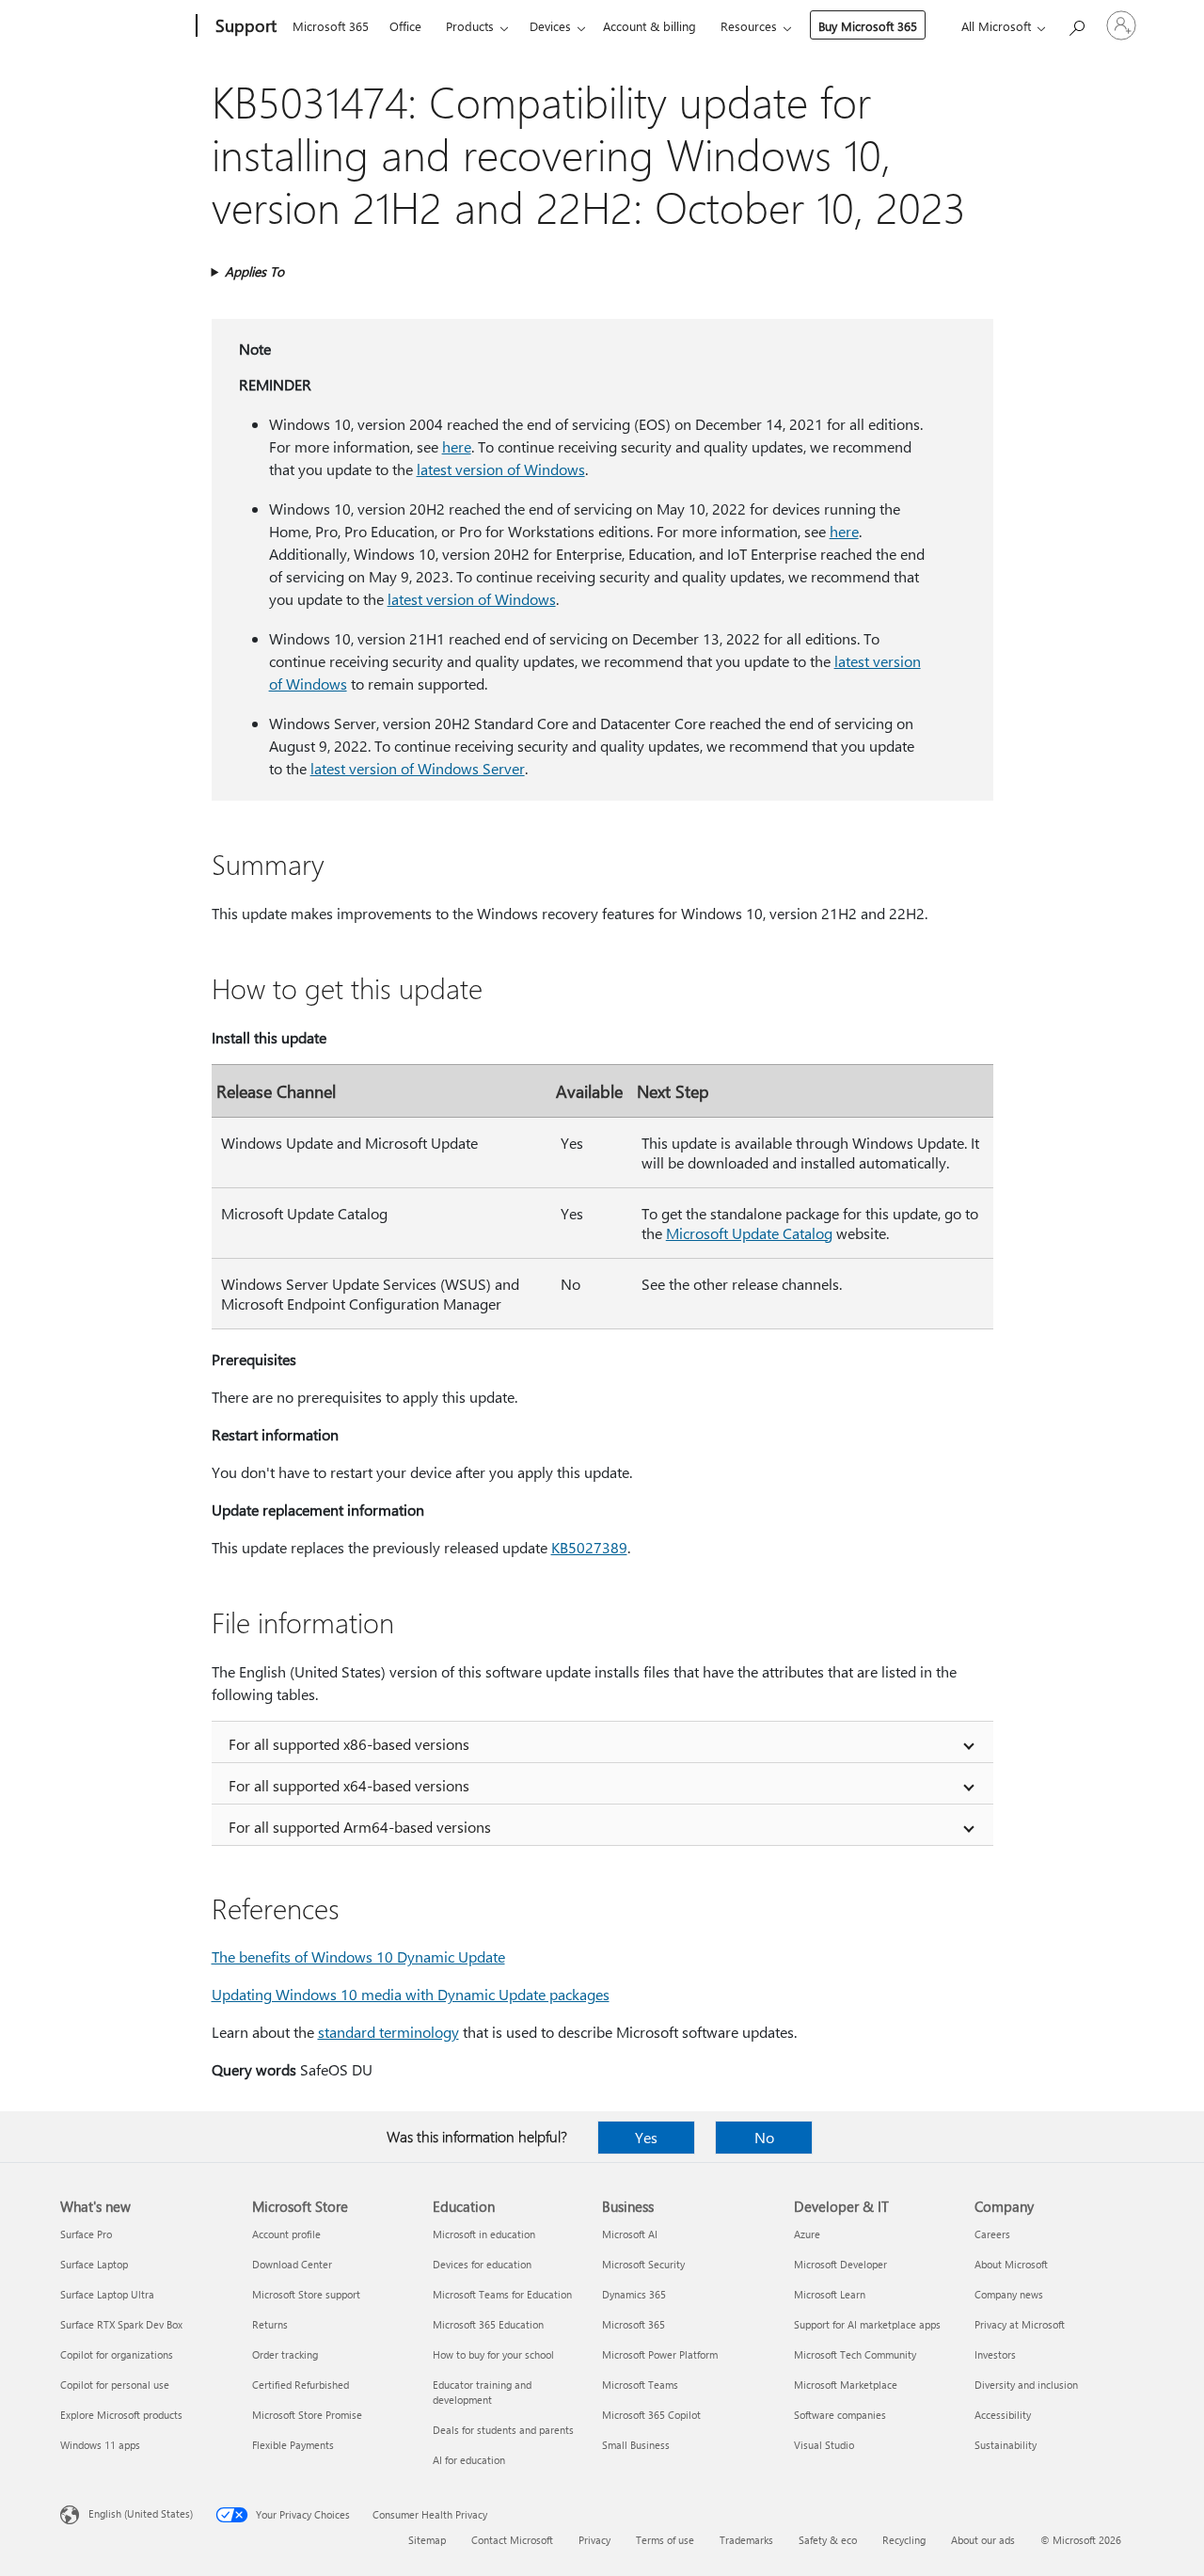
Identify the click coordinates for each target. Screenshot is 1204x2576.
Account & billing (650, 26)
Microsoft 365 (331, 26)
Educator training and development (482, 2392)
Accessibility (1003, 2415)
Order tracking (285, 2354)
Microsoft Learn (830, 2294)
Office (405, 26)
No (764, 2137)
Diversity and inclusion (1026, 2385)
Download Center (292, 2264)
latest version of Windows (501, 469)
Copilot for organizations (117, 2354)
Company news (1009, 2294)
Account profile (286, 2234)
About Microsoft (1011, 2264)
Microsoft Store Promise (307, 2415)
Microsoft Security (643, 2264)
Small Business (636, 2445)
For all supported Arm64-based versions (360, 1827)
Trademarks (746, 2540)
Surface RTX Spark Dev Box (121, 2324)
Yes (646, 2137)
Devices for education (482, 2264)
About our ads (983, 2540)
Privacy (594, 2540)
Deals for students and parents (503, 2430)
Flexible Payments (293, 2445)
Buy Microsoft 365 (868, 26)
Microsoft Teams (640, 2385)
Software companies (840, 2415)
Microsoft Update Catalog (749, 1233)
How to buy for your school (493, 2354)
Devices (550, 26)
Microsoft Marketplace (846, 2385)
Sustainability (1006, 2445)
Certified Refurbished (301, 2385)
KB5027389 (589, 1547)
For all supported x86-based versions (349, 1744)
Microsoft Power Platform (660, 2354)
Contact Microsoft (512, 2540)
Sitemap (427, 2540)
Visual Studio (824, 2445)
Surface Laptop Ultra (107, 2294)
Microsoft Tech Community (855, 2354)
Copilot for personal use (115, 2385)
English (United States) (141, 2513)
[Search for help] (1076, 24)
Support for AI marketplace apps (867, 2324)
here (457, 446)
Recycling (904, 2540)
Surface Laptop (94, 2264)
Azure (807, 2234)
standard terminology (388, 2032)
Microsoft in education (484, 2234)
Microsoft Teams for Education (502, 2294)
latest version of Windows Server (418, 768)
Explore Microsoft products (121, 2415)
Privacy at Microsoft (1020, 2324)
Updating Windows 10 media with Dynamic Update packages (411, 1994)
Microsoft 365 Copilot (651, 2415)
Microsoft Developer (840, 2264)
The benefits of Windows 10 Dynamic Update (358, 1956)
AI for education (469, 2460)
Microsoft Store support (306, 2294)
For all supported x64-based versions (349, 1785)
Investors (995, 2354)
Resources (749, 26)
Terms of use (665, 2540)
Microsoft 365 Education (488, 2324)
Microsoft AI (630, 2234)
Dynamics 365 (634, 2294)
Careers (992, 2234)
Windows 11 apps (100, 2445)
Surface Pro (86, 2234)
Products (470, 26)
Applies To (254, 271)
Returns (270, 2324)
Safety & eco (828, 2540)
